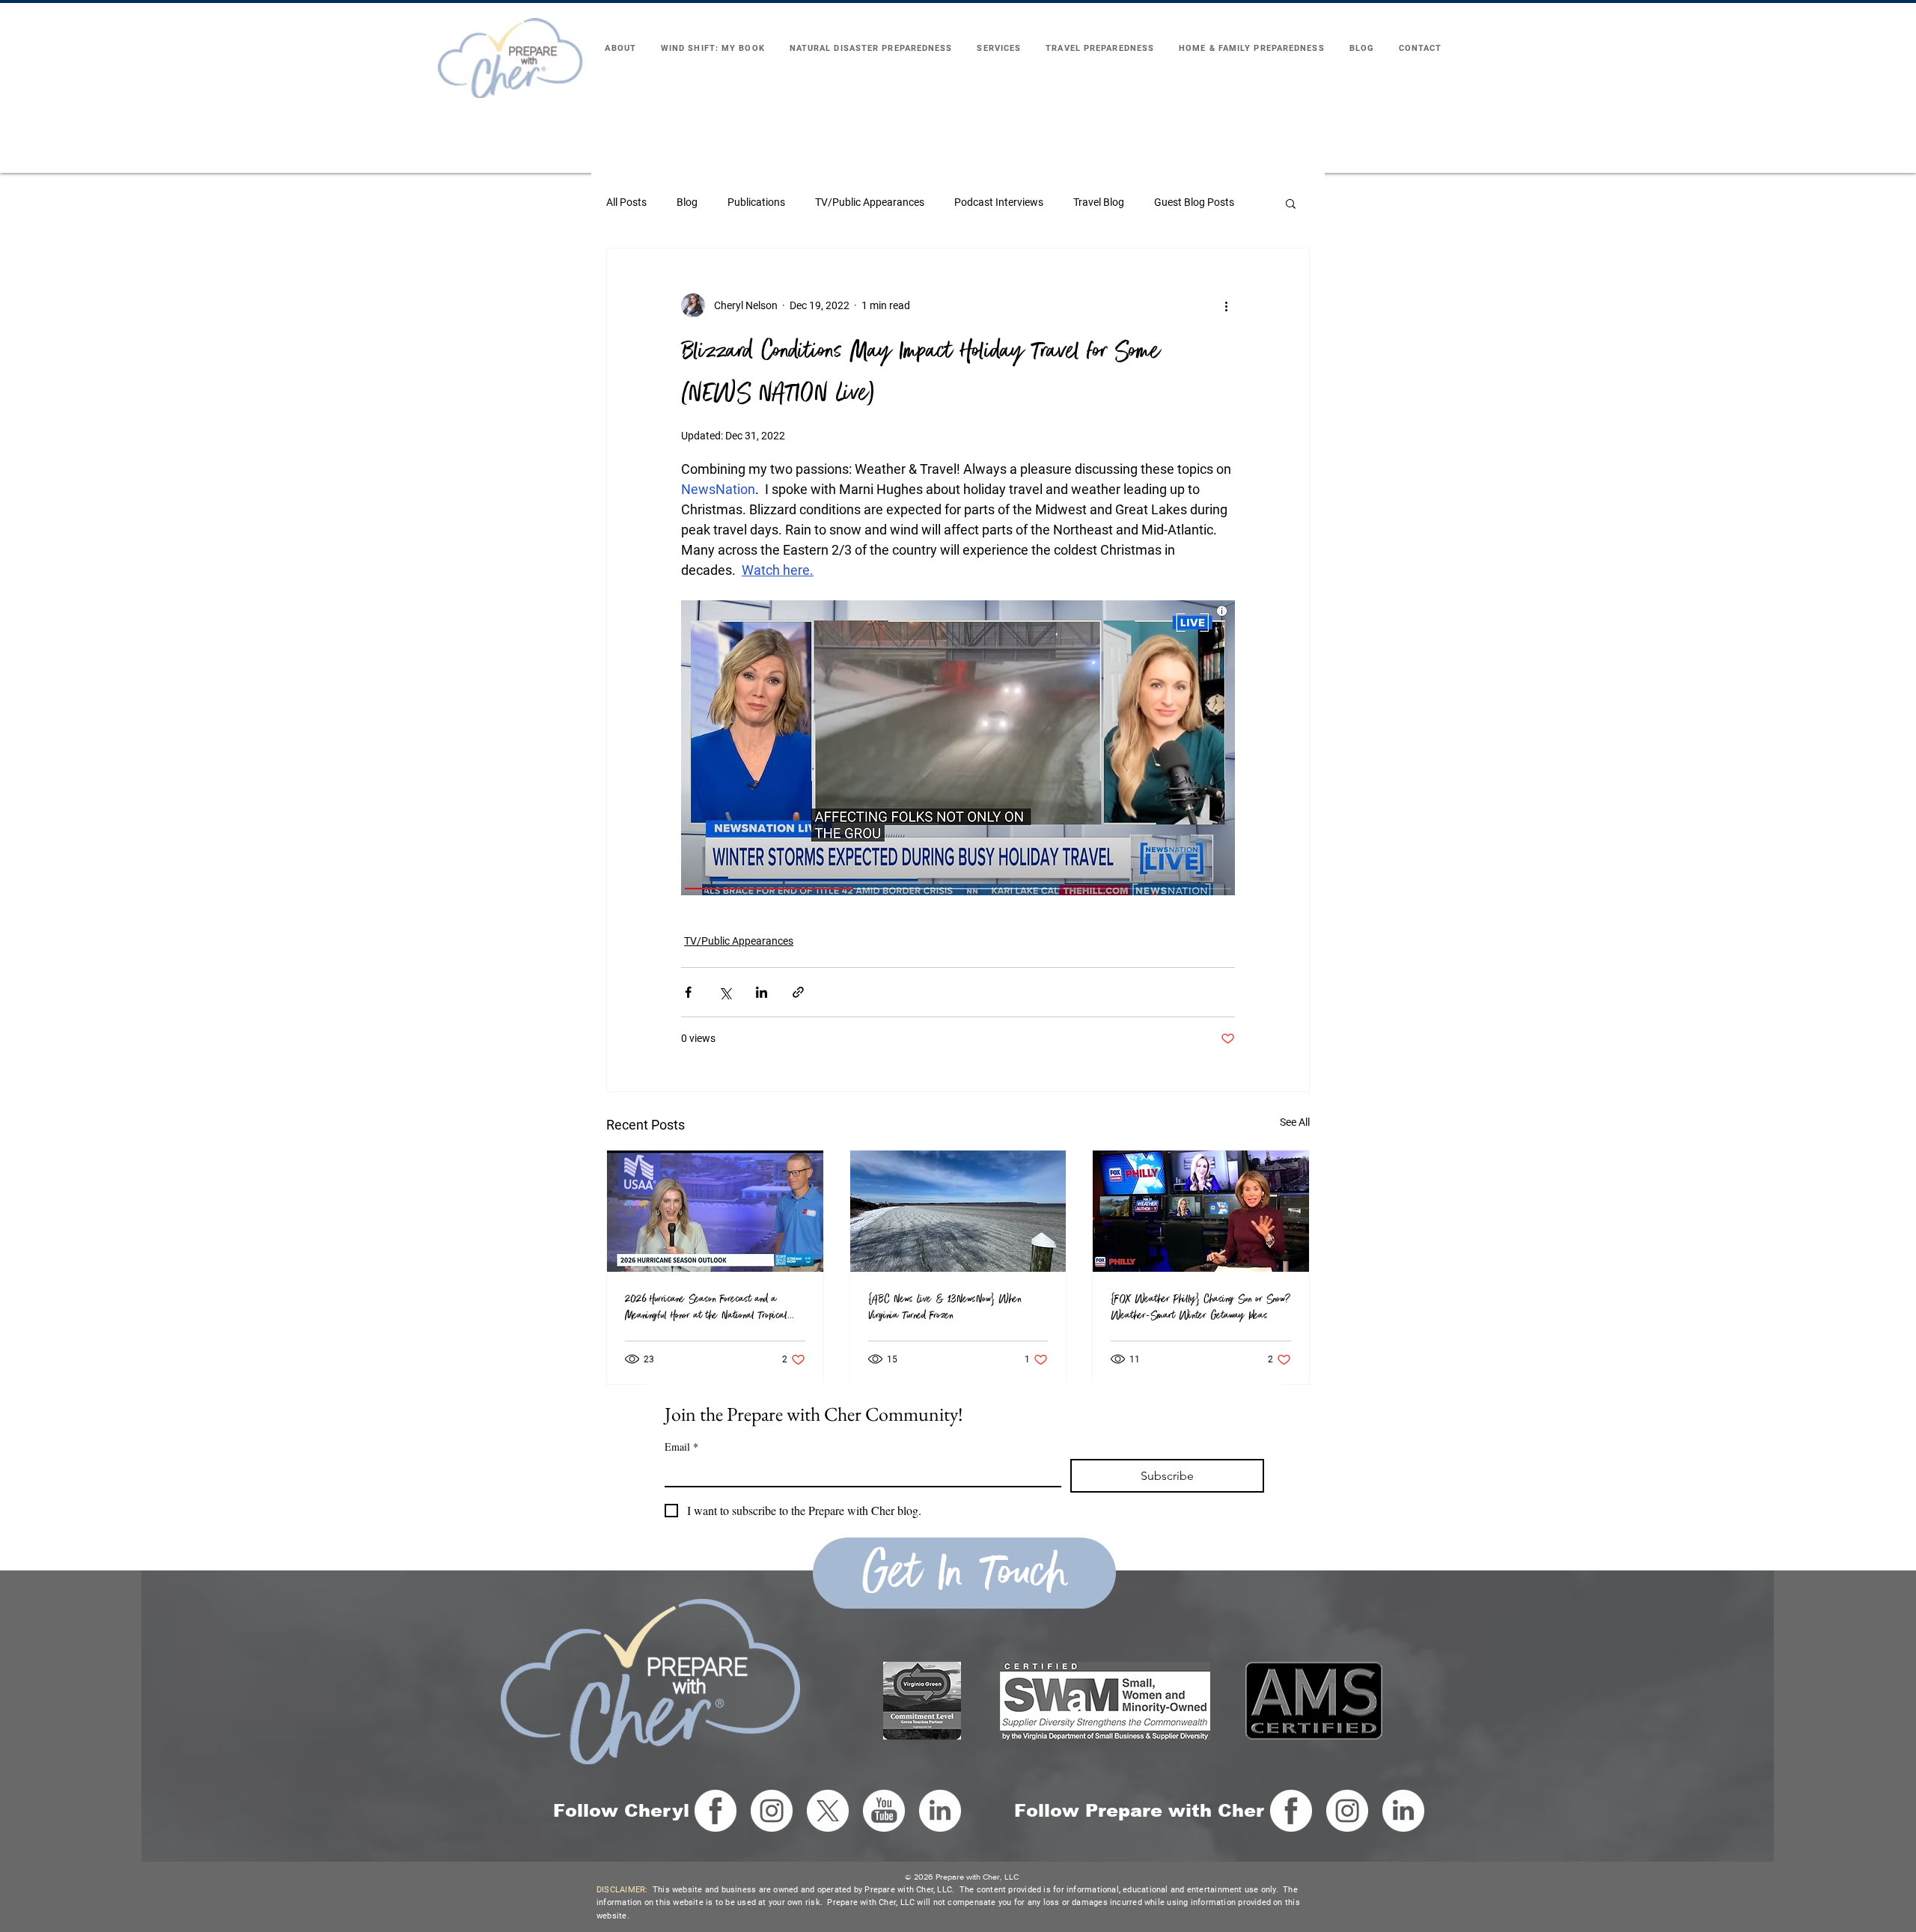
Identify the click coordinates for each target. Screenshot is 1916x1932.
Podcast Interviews (999, 202)
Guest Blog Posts (1194, 202)
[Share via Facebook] (688, 992)
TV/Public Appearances (870, 202)
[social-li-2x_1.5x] (940, 1811)
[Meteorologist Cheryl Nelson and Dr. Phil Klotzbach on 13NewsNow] (715, 1211)
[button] (1291, 203)
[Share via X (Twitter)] (725, 992)
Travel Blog (1099, 202)
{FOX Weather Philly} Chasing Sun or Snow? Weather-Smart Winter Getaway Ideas (1200, 1307)
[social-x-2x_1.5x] (828, 1811)
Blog (687, 202)
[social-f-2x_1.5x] (716, 1811)
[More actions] (1226, 305)
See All (1295, 1122)
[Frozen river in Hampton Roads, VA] (958, 1211)
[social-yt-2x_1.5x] (884, 1811)
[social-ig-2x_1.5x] (772, 1811)
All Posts (626, 202)
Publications (756, 202)
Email (681, 1447)
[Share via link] (798, 992)
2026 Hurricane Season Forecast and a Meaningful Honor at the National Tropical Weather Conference (706, 1307)
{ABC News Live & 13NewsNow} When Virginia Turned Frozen (945, 1307)
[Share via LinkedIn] (762, 992)
